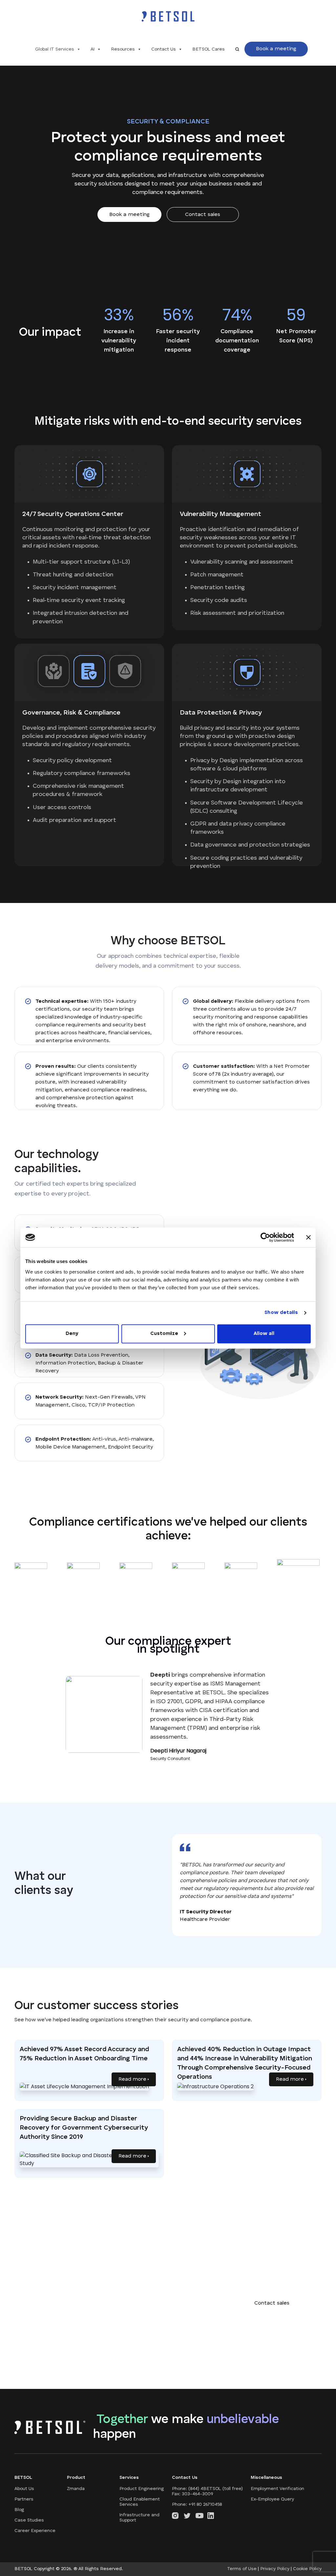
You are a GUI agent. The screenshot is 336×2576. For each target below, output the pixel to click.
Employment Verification (277, 2489)
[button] (276, 49)
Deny (72, 1333)
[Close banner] (308, 1237)
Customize (164, 1333)
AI (93, 49)
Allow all (264, 1333)
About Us (24, 2489)
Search (237, 49)
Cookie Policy (307, 2569)
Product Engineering (142, 2489)
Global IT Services (55, 49)
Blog (19, 2510)
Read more (133, 2079)
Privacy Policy (275, 2569)
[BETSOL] (168, 16)
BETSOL (24, 2569)
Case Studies (29, 2520)
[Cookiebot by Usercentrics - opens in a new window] (265, 1237)
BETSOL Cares (209, 49)
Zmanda (76, 2489)
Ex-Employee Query (272, 2499)
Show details (281, 1313)
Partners (24, 2499)
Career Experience (35, 2531)
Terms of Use (242, 2569)
